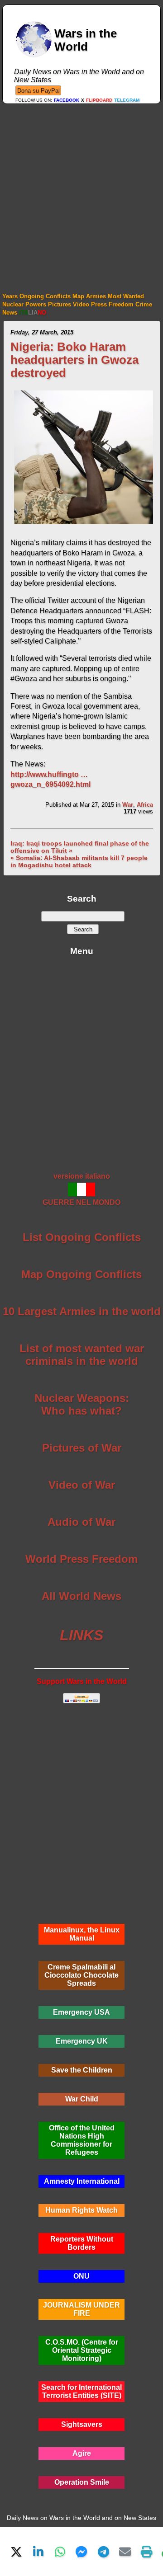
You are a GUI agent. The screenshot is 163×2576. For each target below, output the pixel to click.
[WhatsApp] (60, 2552)
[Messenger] (81, 2552)
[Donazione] (38, 90)
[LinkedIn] (38, 2552)
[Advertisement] (81, 190)
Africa (145, 805)
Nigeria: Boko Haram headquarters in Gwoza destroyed (74, 360)
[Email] (125, 2552)
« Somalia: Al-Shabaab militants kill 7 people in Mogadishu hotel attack (79, 861)
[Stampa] (147, 2552)
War (128, 805)
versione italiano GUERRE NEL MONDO (81, 1189)
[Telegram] (103, 2552)
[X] (16, 2552)
